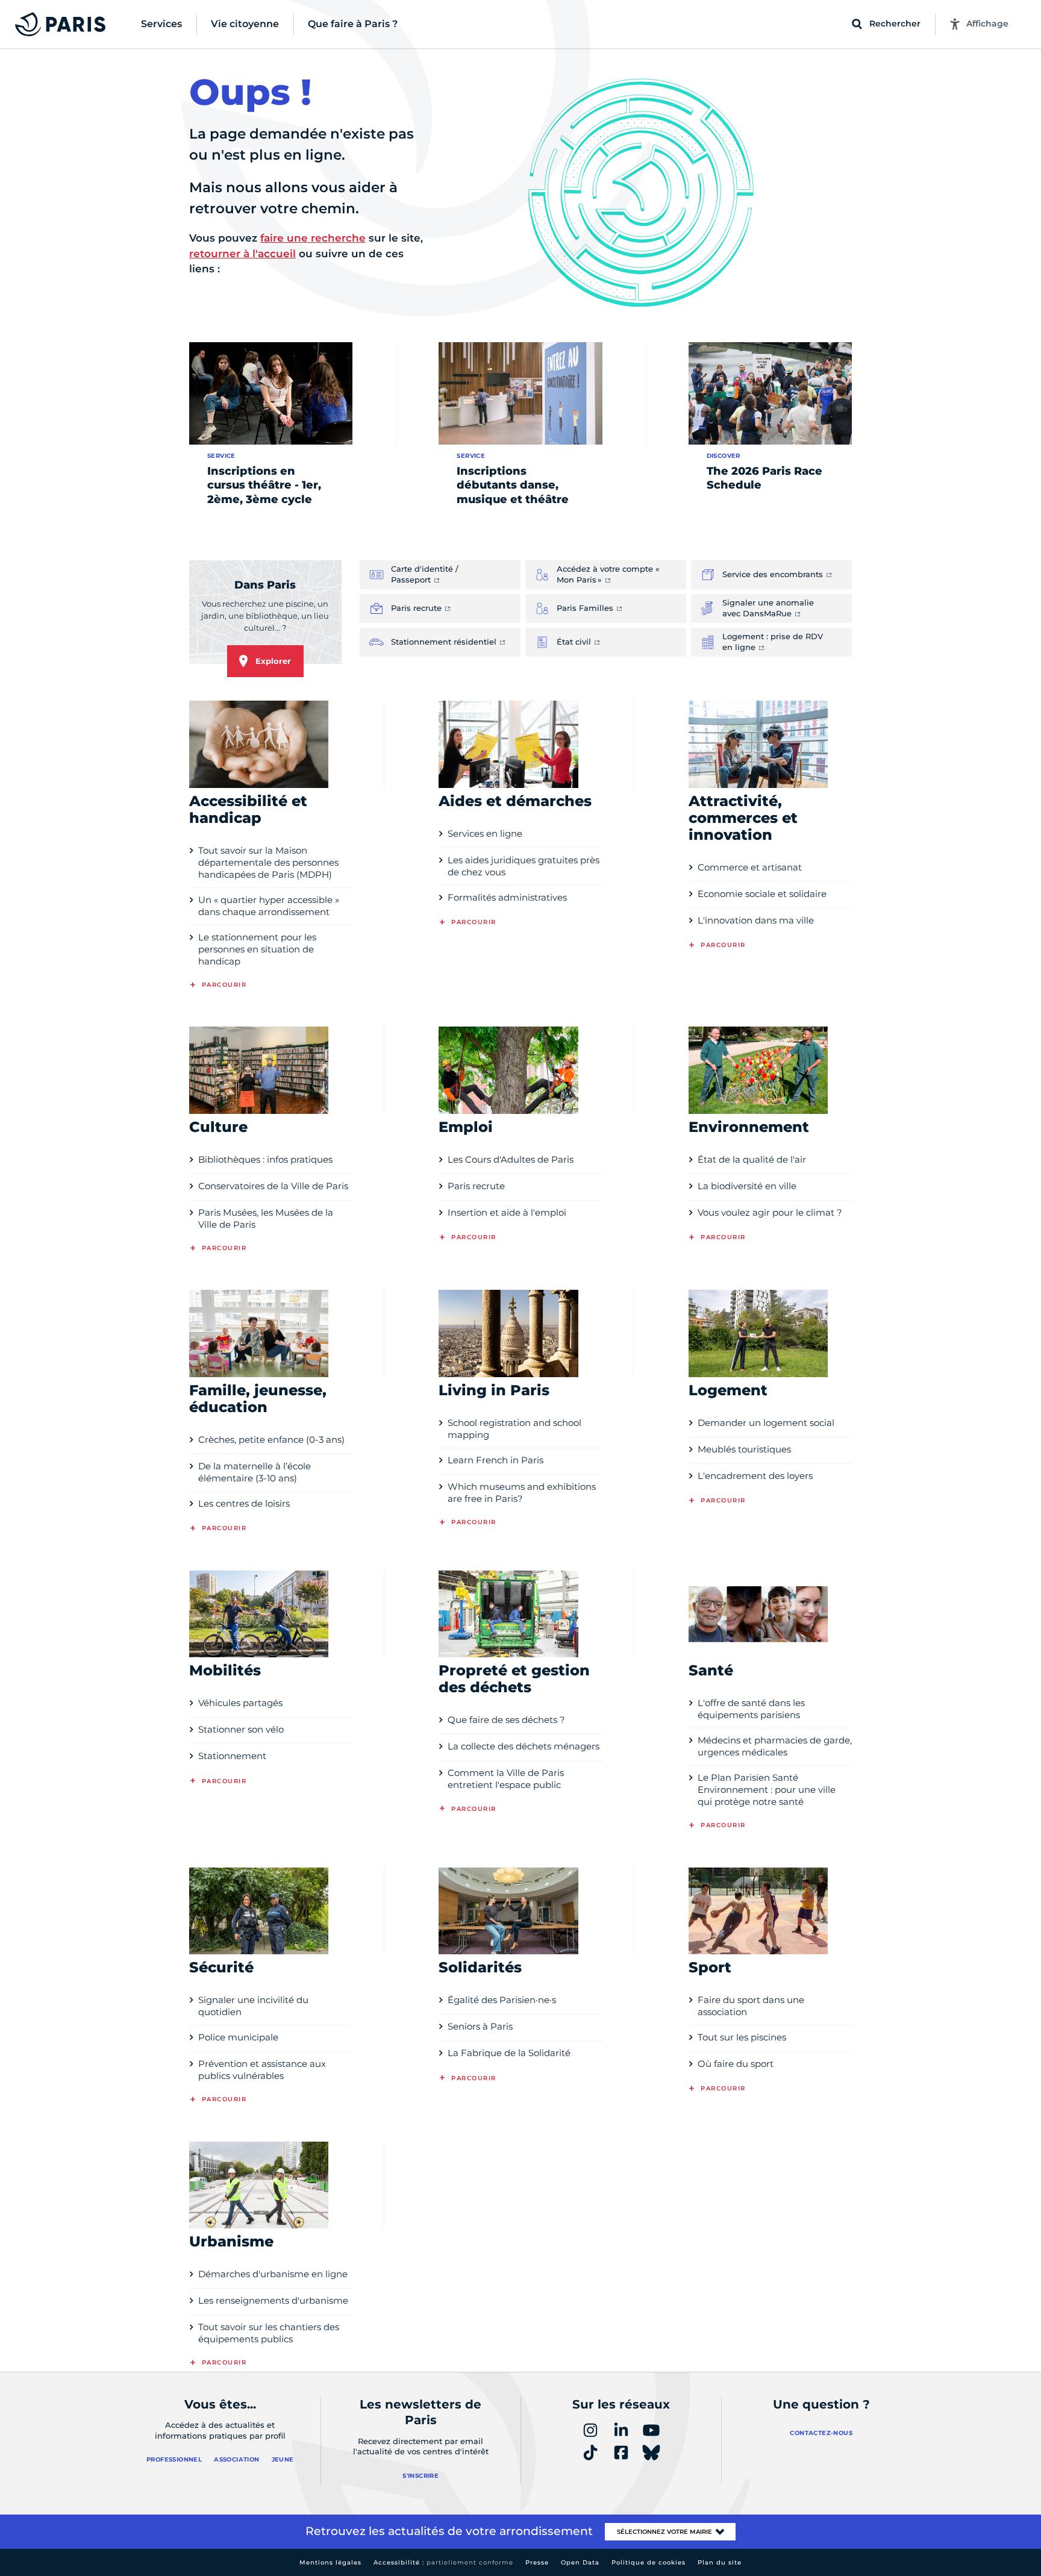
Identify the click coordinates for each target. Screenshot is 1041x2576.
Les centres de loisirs (244, 1503)
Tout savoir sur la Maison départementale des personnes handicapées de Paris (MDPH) (268, 862)
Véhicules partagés (240, 1703)
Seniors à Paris (480, 2026)
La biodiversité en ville (747, 1186)
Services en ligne (485, 833)
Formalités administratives (507, 897)
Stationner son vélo (241, 1729)
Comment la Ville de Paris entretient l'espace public (506, 1779)
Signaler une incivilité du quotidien (253, 2006)
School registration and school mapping (514, 1429)
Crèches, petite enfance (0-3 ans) (271, 1440)
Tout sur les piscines (742, 2037)
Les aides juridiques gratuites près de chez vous (524, 866)
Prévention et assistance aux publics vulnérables (262, 2070)
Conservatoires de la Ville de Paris (273, 1186)
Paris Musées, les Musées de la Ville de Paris (266, 1218)
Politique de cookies (649, 2562)
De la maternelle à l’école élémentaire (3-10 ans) (255, 1472)
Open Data (580, 2562)
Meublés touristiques (744, 1449)
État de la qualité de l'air (752, 1159)
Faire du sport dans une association (751, 2006)
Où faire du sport (736, 2064)
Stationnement (232, 1756)
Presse (537, 2562)
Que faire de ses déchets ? (506, 1720)
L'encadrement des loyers (755, 1476)
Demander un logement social (766, 1423)
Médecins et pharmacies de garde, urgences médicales (775, 1746)
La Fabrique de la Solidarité (509, 2053)
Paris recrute (476, 1186)
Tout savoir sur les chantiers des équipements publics (269, 2333)
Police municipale (238, 2037)
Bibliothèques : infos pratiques (265, 1159)
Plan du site (720, 2562)
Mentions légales (330, 2562)
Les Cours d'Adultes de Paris (511, 1159)
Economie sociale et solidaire (762, 894)
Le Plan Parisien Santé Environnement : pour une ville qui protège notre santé (767, 1790)
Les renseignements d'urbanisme (273, 2300)
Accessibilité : (443, 2562)
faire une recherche (313, 238)
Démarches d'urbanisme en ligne (273, 2274)
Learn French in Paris (495, 1460)
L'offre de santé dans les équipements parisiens (751, 1709)
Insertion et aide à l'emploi (507, 1212)
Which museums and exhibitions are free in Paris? (522, 1493)
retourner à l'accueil (242, 254)
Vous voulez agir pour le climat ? (770, 1212)
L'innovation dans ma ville (756, 920)
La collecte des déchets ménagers (524, 1746)
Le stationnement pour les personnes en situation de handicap (257, 949)
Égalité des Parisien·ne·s (502, 2000)
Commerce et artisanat (750, 867)
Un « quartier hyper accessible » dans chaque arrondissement (269, 906)
